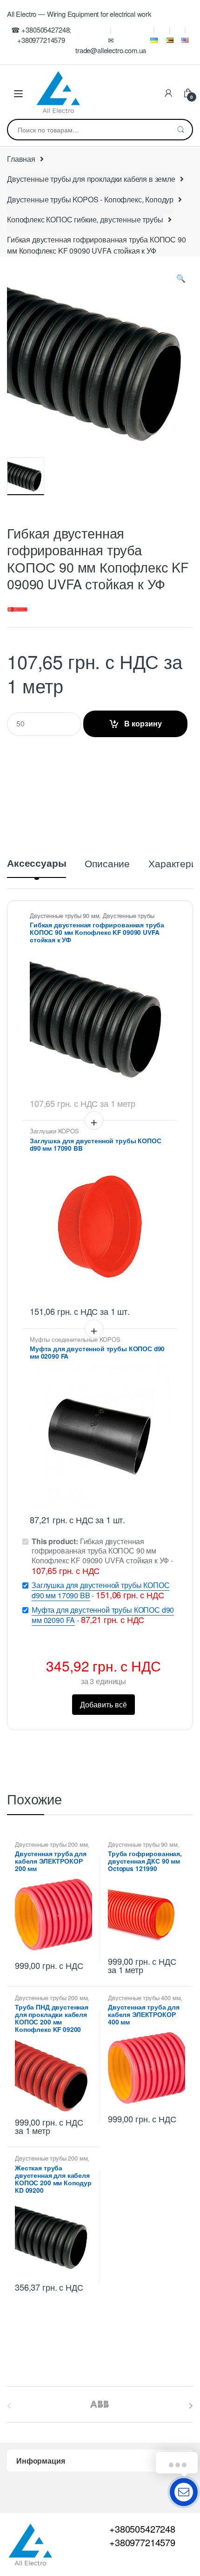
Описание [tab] (107, 864)
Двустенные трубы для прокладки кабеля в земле (91, 179)
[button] (181, 280)
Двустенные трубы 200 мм (51, 1844)
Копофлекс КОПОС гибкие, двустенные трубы (85, 219)
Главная (21, 159)
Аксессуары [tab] (37, 864)
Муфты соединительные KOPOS (75, 1339)
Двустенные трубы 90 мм (64, 915)
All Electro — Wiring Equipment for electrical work (79, 14)
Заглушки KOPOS (54, 1131)
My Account (168, 94)
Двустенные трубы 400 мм (144, 1998)
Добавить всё (103, 1704)
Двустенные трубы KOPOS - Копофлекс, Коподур (90, 199)
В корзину (143, 723)
